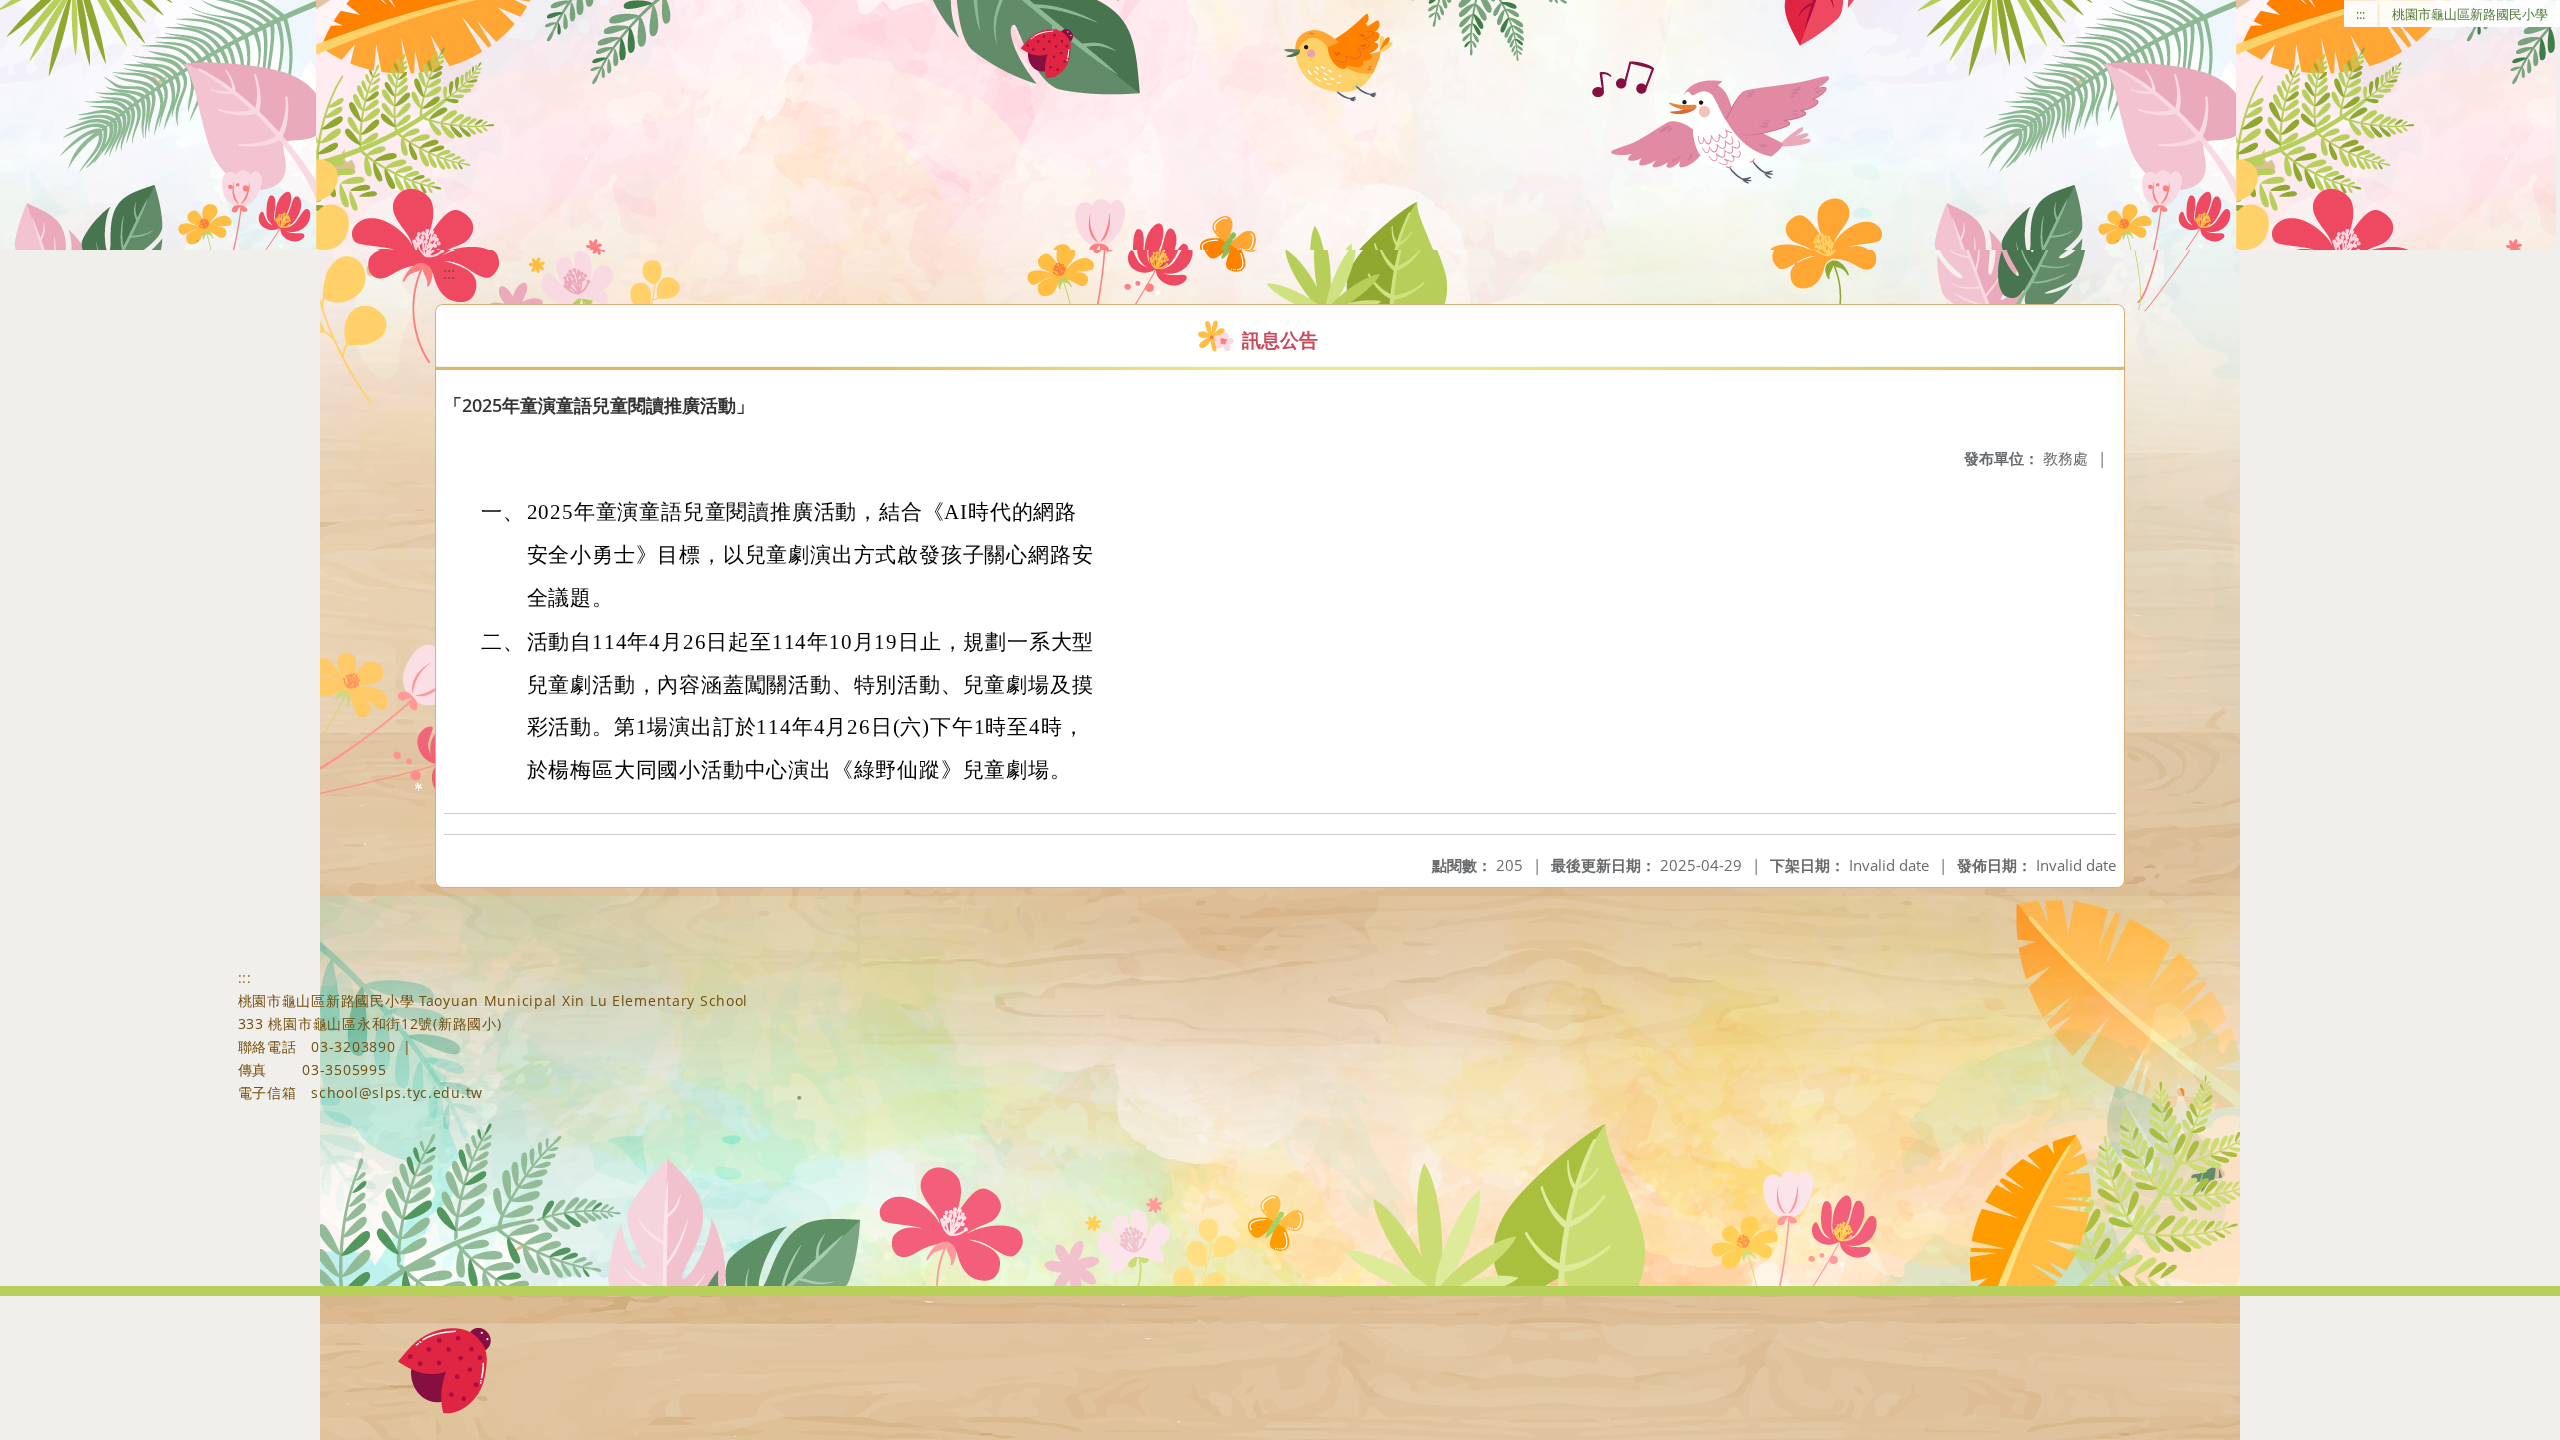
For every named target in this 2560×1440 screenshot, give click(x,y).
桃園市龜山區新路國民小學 (2470, 14)
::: (2360, 14)
